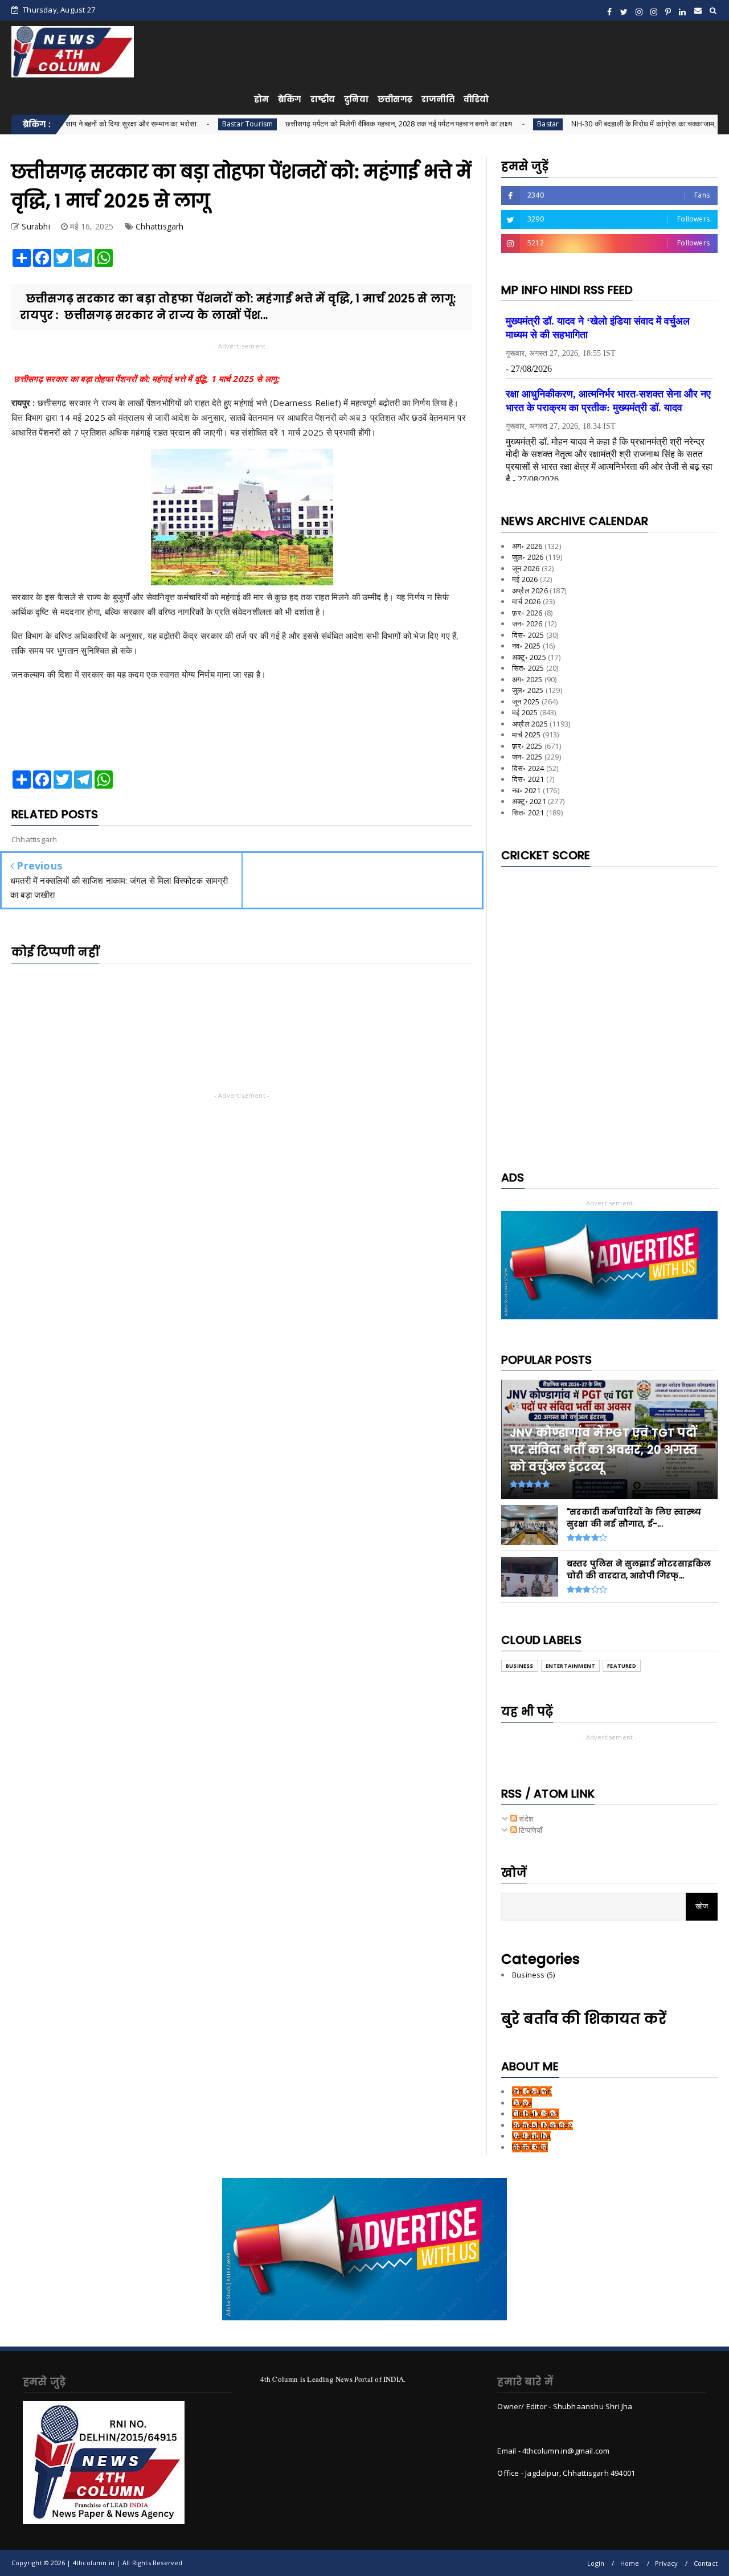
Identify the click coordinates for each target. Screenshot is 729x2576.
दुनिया (356, 99)
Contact (706, 2563)
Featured (622, 1666)
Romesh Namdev (542, 2125)
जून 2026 (526, 568)
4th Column (532, 2091)
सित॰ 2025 (528, 668)
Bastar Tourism (183, 124)
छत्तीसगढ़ (395, 99)
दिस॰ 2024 (528, 768)
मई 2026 (525, 579)
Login (596, 2563)
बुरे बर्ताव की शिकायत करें (584, 2019)
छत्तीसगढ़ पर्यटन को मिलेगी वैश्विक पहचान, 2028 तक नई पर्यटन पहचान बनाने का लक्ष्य (335, 124)
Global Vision (536, 2114)
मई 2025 (525, 712)
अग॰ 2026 (527, 546)
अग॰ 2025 (527, 679)
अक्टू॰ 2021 (529, 801)
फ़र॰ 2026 (527, 613)
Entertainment (571, 1666)
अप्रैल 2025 (530, 724)
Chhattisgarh (159, 226)
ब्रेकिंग (290, 99)
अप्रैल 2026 (530, 590)
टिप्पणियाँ (530, 1830)
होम (261, 99)
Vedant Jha (531, 2136)
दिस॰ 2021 (528, 779)
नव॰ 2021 (527, 790)
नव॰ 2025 (527, 646)
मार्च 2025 (526, 735)
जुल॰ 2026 (528, 557)
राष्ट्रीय (323, 99)
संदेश (525, 1819)
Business (520, 1666)
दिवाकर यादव (530, 2147)
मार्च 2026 (526, 601)
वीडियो (476, 99)
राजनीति (438, 99)
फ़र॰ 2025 (527, 746)
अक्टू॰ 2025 (529, 657)
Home (630, 2563)
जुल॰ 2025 (528, 690)
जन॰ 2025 (527, 757)
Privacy (666, 2563)
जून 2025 (526, 702)
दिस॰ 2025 (528, 635)
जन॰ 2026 (527, 624)
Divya (522, 2103)
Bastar (484, 124)
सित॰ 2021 (528, 813)
